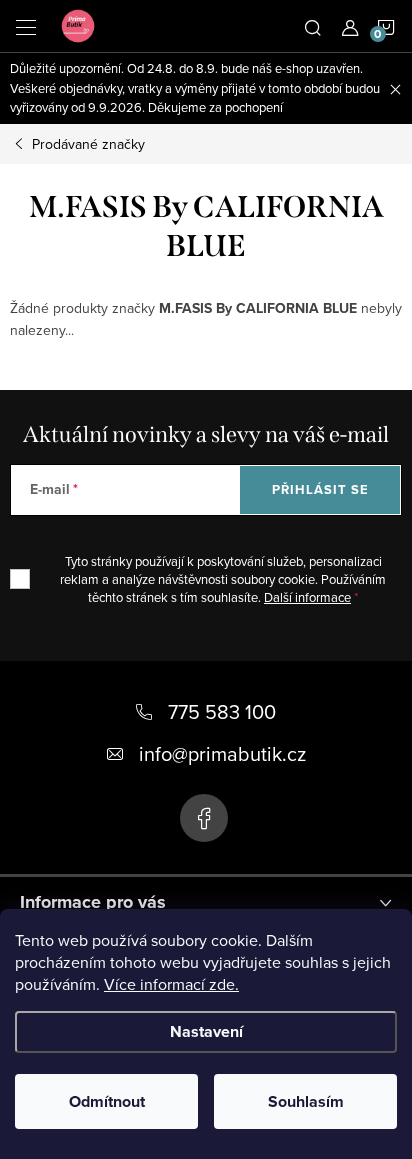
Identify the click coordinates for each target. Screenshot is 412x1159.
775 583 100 (222, 711)
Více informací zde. (171, 984)
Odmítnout (107, 1101)
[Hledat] (313, 26)
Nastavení (206, 1031)
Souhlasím (306, 1101)
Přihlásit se (320, 489)
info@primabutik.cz (222, 753)
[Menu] (26, 26)
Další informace (307, 597)
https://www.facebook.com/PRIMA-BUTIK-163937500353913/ (204, 818)
